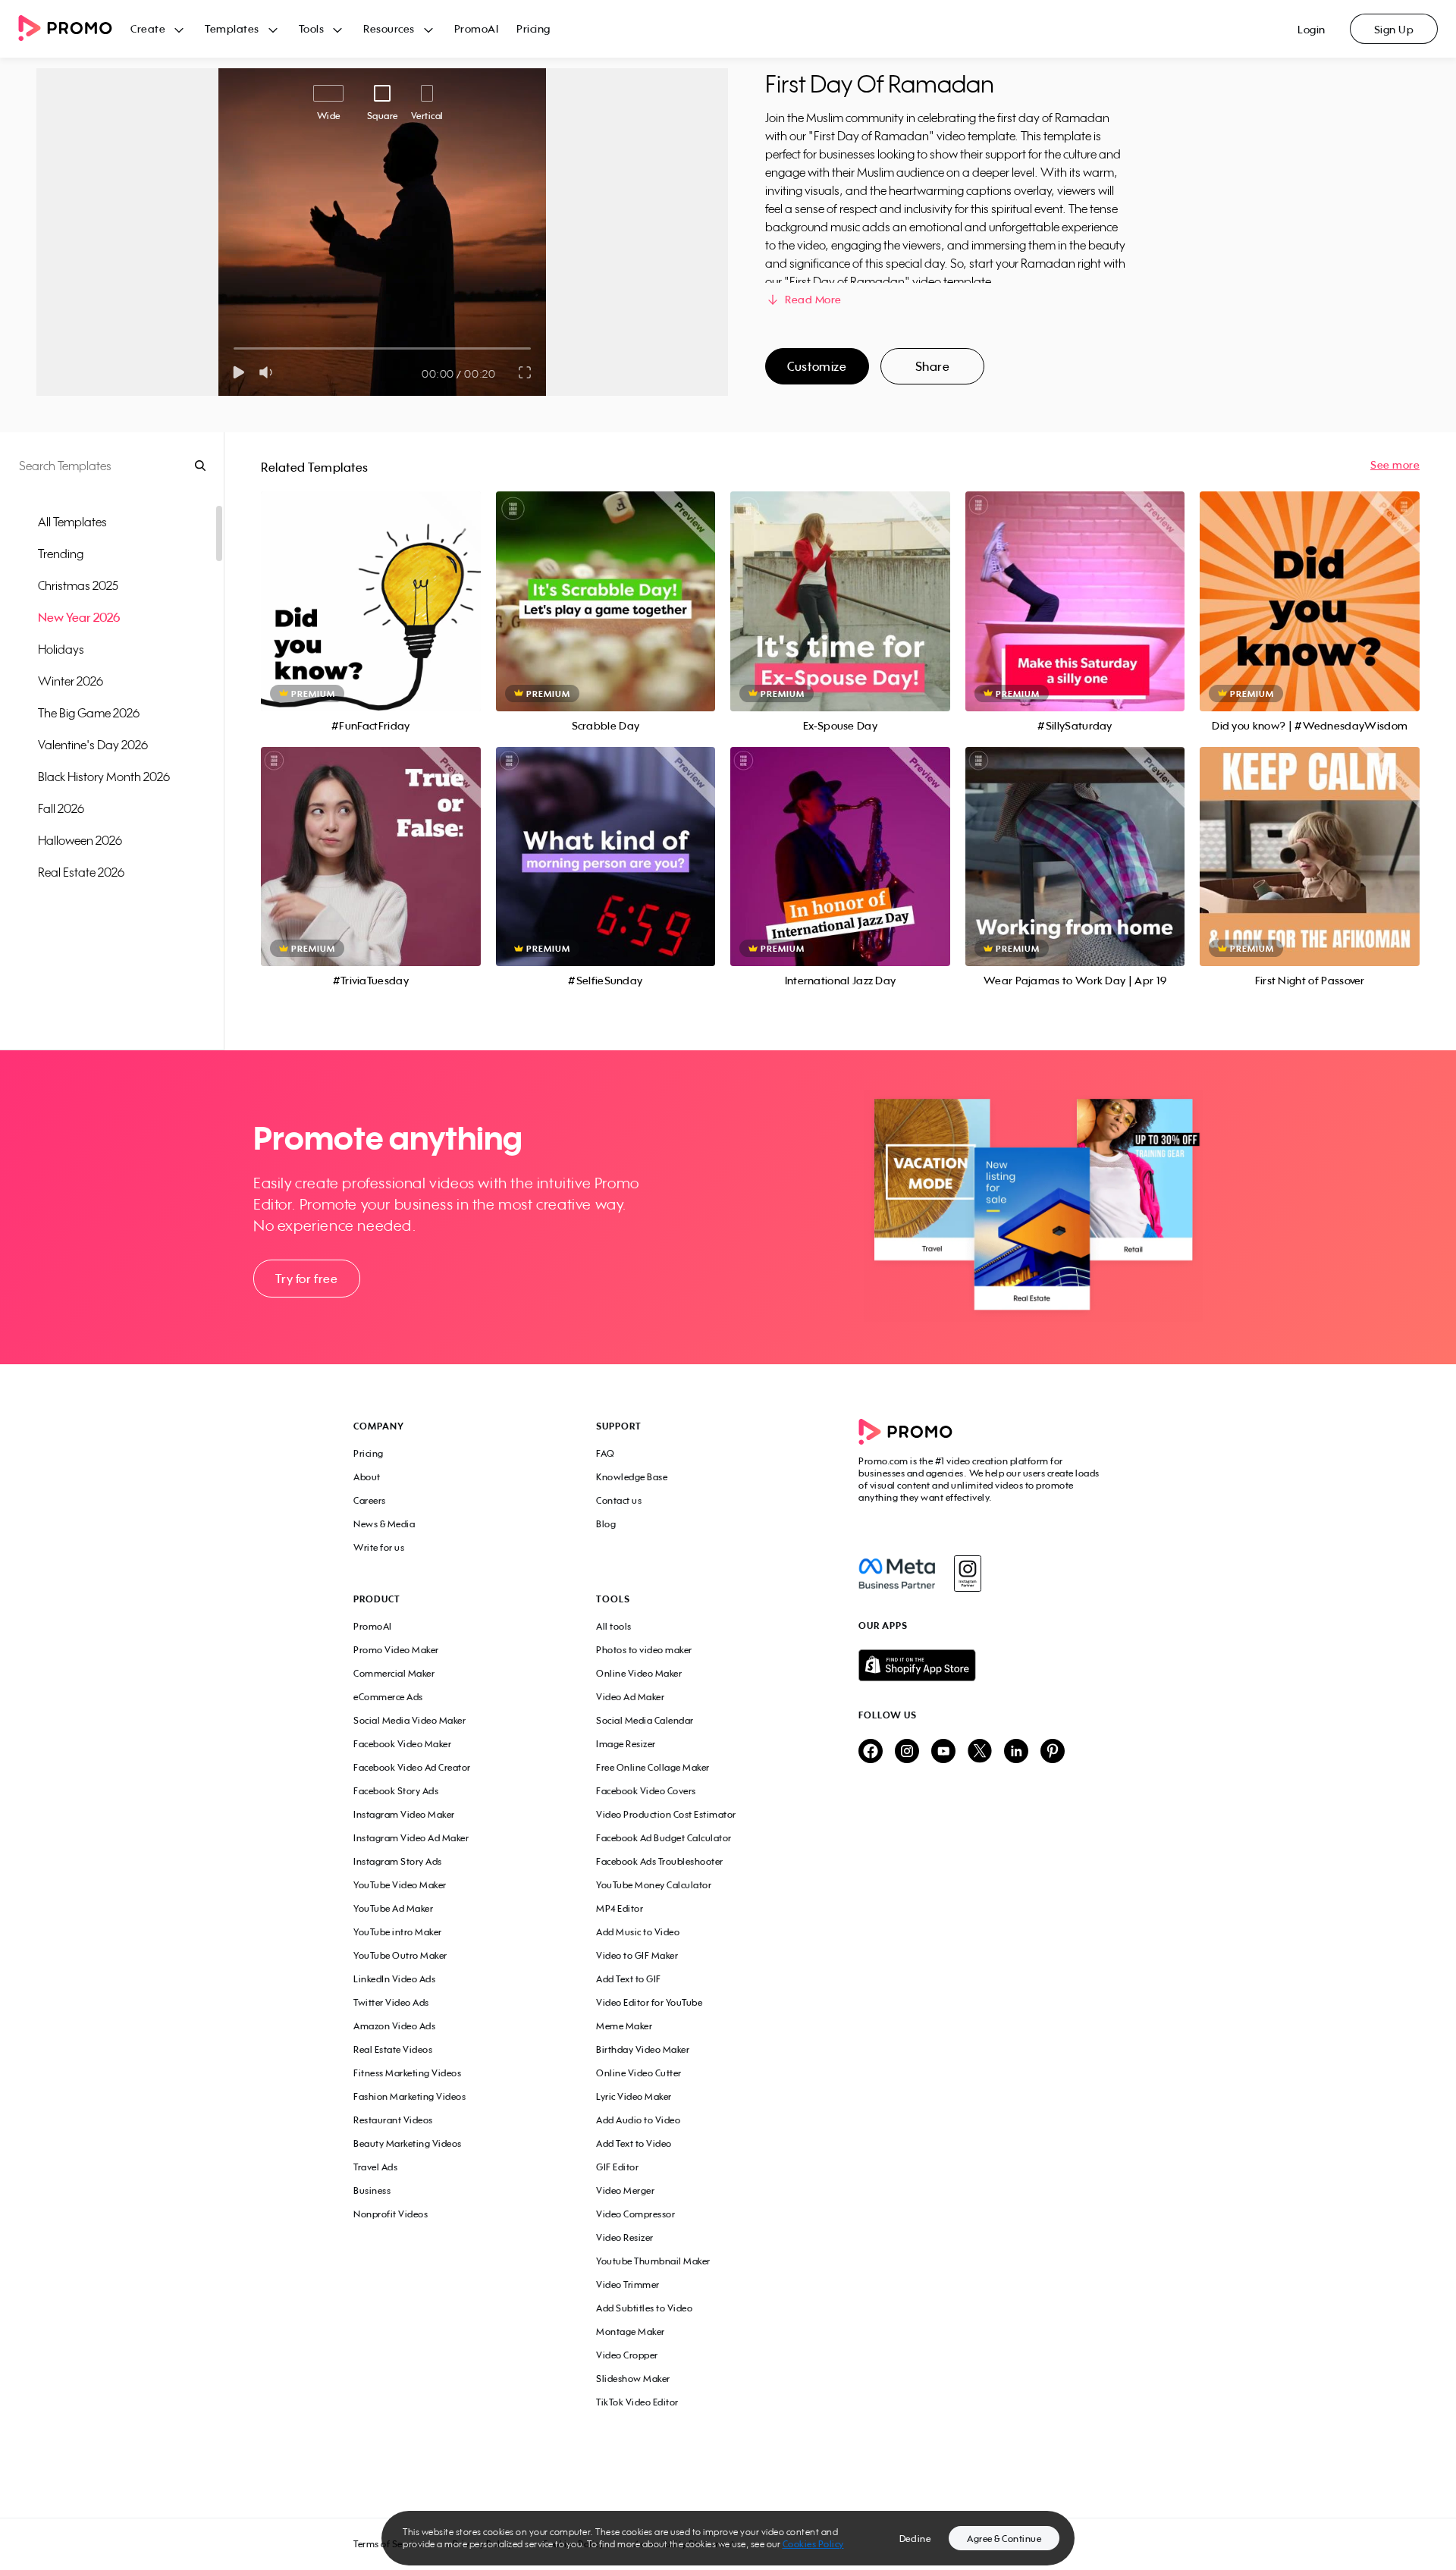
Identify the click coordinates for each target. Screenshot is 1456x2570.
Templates (232, 28)
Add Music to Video (638, 1932)
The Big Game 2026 (89, 713)
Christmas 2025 (78, 585)
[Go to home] (74, 29)
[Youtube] (943, 1752)
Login (1312, 29)
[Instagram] (967, 1574)
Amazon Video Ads (394, 2026)
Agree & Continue (1004, 2539)
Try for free (306, 1279)
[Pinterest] (1053, 1752)
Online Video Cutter (639, 2073)
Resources (389, 28)
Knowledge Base (632, 1477)
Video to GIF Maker (637, 1955)
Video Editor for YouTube (649, 2002)
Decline (915, 2539)
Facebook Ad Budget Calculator (664, 1838)
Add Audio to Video (638, 2120)
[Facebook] (897, 1574)
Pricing (533, 28)
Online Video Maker (639, 1673)
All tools (614, 1626)
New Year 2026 (79, 617)
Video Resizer (625, 2237)
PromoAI (477, 28)
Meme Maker (624, 2026)
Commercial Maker (394, 1673)
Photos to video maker (644, 1650)
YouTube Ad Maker (393, 1908)
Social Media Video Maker (409, 1720)
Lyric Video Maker (634, 2096)
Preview (371, 584)
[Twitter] (980, 1752)
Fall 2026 (61, 808)
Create (148, 28)
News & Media (384, 1524)
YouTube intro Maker (398, 1932)
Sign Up (1394, 29)
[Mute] (269, 372)
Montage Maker (631, 2332)
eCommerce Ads (388, 1697)
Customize (817, 366)
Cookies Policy (813, 2544)
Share (933, 366)
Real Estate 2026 (81, 872)
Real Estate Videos (393, 2049)
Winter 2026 (71, 681)
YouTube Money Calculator (654, 1885)
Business (372, 2190)
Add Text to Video (634, 2143)
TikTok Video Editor (637, 2402)
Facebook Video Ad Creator (412, 1767)
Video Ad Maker (630, 1697)
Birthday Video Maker (643, 2049)
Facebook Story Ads (396, 1791)
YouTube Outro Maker (400, 1955)
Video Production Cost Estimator (666, 1814)
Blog (606, 1524)
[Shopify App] (981, 1665)
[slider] (234, 348)
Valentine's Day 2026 (93, 745)
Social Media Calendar (645, 1720)
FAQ (606, 1453)
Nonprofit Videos (391, 2214)
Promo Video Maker (396, 1650)
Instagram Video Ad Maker (411, 1838)
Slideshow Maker (633, 2379)
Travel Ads (375, 2167)
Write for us (379, 1547)
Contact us (619, 1500)
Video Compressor (635, 2214)
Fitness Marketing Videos (407, 2073)
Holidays (61, 649)
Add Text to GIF (629, 1979)
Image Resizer (626, 1744)
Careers (370, 1500)
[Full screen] (526, 372)
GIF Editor (617, 2167)
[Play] (238, 372)
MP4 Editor (620, 1908)
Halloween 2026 (80, 840)
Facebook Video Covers (646, 1791)
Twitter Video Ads (391, 2002)
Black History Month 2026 (104, 777)
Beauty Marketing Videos (408, 2143)
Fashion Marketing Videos (409, 2096)
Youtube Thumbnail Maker (653, 2261)
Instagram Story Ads (398, 1861)
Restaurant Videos (393, 2120)
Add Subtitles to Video (644, 2308)
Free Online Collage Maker (653, 1767)
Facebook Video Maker (402, 1744)
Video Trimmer (628, 2284)
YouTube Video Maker (400, 1885)
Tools (312, 28)
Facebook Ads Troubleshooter (660, 1861)
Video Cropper (627, 2355)
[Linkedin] (1016, 1752)
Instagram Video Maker (404, 1814)
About (367, 1477)
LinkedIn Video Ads (394, 1979)
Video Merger (625, 2190)
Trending (61, 554)
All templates (72, 522)
